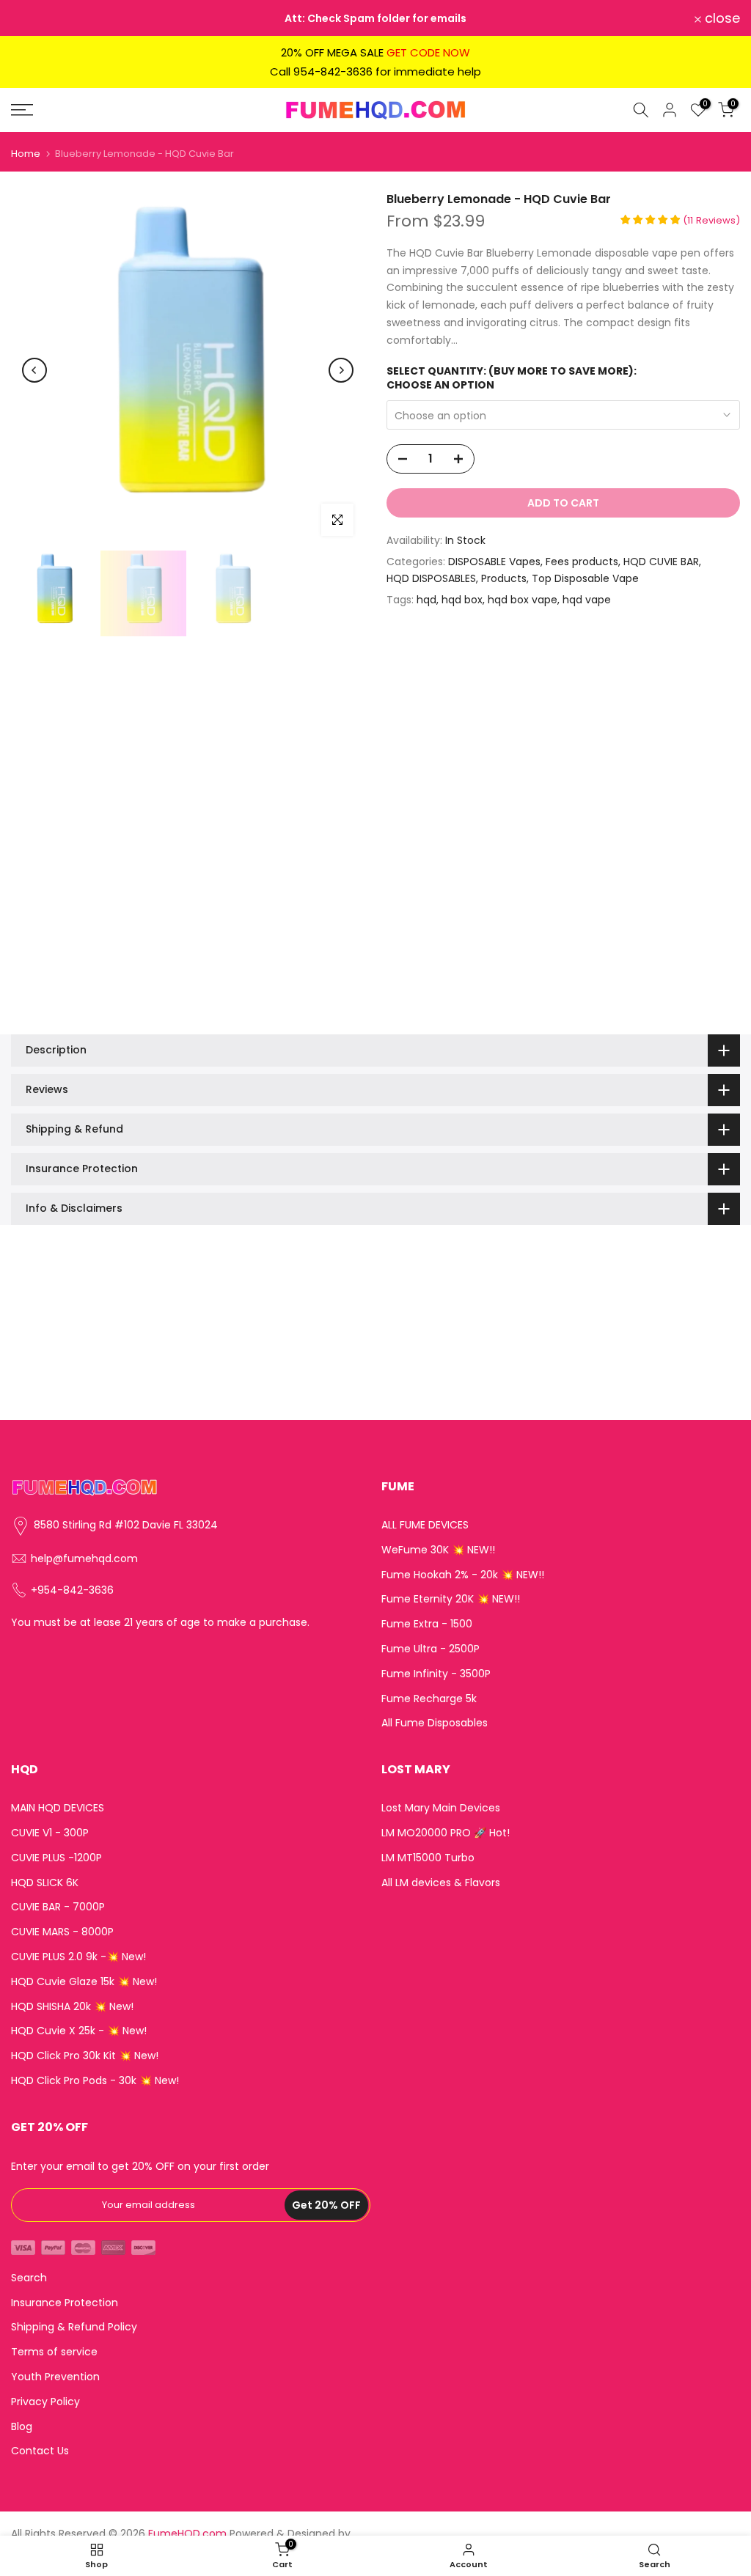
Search (29, 2278)
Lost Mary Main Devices (441, 1808)
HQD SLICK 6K (45, 1883)
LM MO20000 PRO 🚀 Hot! (446, 1833)
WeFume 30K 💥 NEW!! (438, 1550)
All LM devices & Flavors (441, 1883)
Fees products (582, 562)
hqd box (462, 600)
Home (26, 154)
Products (504, 578)
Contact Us (40, 2451)
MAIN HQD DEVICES (58, 1808)
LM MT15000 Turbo (428, 1858)
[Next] (341, 370)
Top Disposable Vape (585, 578)
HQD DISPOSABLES (431, 578)
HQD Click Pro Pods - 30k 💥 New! (95, 2081)
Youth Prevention (55, 2377)
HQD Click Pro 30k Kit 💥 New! (85, 2056)
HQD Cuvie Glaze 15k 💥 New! (84, 1982)
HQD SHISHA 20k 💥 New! (72, 2007)
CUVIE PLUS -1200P (56, 1858)
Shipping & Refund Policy (74, 2327)
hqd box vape (523, 600)
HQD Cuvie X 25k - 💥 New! (79, 2031)
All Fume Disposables (435, 1723)
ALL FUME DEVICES (425, 1525)
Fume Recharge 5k (429, 1699)
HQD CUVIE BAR (661, 562)
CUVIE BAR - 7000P (58, 1907)
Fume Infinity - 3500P (436, 1674)
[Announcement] (375, 18)
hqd (426, 600)
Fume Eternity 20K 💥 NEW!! (451, 1599)
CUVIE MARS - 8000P (62, 1932)
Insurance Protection (65, 2303)
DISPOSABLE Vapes (494, 562)
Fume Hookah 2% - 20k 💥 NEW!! (463, 1575)
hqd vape (587, 600)
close (37, 18)
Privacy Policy (45, 2402)
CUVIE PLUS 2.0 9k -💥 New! (78, 1957)
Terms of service (54, 2352)
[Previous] (34, 370)
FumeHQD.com (187, 2534)
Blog (22, 2427)
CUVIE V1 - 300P (50, 1833)
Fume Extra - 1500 (427, 1624)
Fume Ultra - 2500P (431, 1649)
